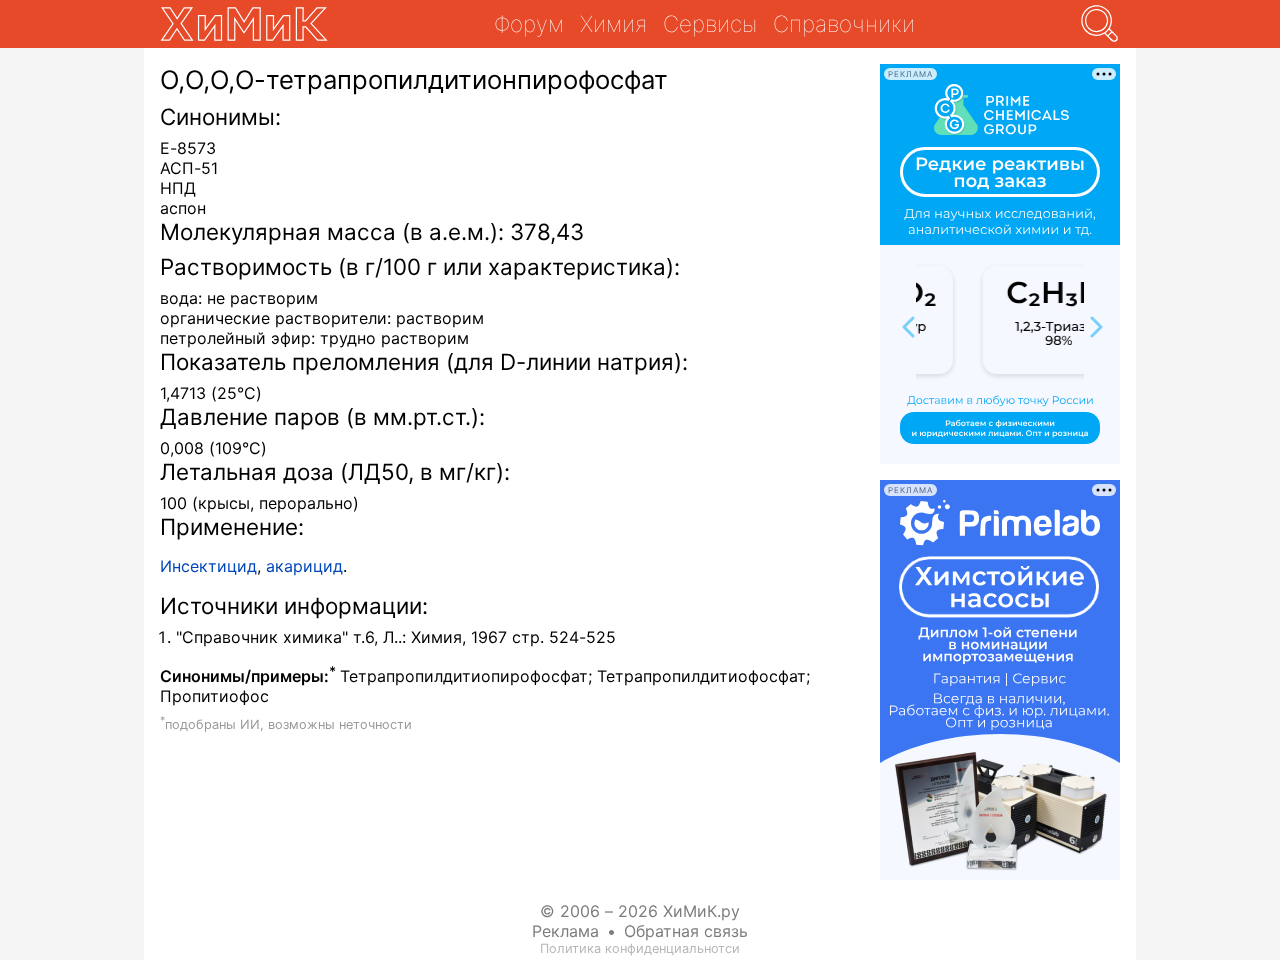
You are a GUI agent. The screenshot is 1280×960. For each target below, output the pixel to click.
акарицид (304, 566)
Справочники (844, 23)
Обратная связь (686, 931)
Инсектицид (208, 566)
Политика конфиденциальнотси (640, 948)
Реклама (565, 931)
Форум (529, 23)
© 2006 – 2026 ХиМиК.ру (640, 911)
